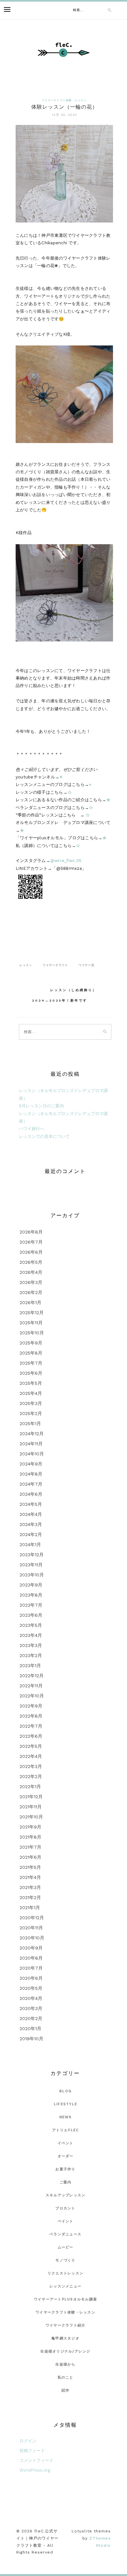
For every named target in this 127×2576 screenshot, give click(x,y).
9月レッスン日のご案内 (41, 1106)
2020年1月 (30, 2029)
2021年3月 (30, 1887)
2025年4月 (31, 1393)
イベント (66, 2143)
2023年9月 (31, 1585)
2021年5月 (30, 1867)
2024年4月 (31, 1514)
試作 (66, 2390)
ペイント (66, 2221)
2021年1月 (30, 1908)
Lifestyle (65, 2104)
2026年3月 (31, 1282)
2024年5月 (31, 1504)
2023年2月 (31, 1655)
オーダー (66, 2156)
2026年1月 (30, 1302)
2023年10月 (32, 1575)
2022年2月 (31, 1776)
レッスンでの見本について (44, 1136)
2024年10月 (32, 1454)
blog (65, 2091)
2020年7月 (31, 1968)
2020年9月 (31, 1948)
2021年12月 (31, 1797)
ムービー (66, 2247)
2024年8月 (31, 1474)
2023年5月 (31, 1625)
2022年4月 (31, 1756)
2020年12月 (32, 1918)
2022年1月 (30, 1787)
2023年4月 (31, 1635)
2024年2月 (31, 1534)
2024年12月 (32, 1434)
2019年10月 (31, 2039)
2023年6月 (31, 1615)
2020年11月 (31, 1928)
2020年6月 (31, 1978)
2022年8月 (31, 1716)
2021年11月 (31, 1807)
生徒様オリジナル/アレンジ (65, 2351)
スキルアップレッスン (66, 2195)
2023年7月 (31, 1605)
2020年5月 (31, 1988)
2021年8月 (30, 1837)
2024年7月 (31, 1484)
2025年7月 (31, 1363)
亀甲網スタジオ (65, 2338)
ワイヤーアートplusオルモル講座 (65, 2299)
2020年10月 (32, 1938)
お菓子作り (65, 2169)
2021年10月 (31, 1817)
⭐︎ (90, 784)
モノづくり (65, 2260)
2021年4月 (30, 1877)
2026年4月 (31, 1272)
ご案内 (66, 2182)
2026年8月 (31, 1232)
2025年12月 (32, 1313)
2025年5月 (31, 1383)
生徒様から (65, 2364)
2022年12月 (32, 1676)
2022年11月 (31, 1686)
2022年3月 (31, 1766)
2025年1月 (30, 1423)
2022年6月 (31, 1736)
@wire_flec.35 (66, 861)
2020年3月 (31, 2008)
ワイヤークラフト (55, 965)
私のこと (66, 2377)
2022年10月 (32, 1696)
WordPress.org (35, 2470)
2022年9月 (31, 1706)
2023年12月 (32, 1555)
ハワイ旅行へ (32, 1129)
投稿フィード (32, 2451)
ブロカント (65, 2208)
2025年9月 (31, 1343)
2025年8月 (31, 1353)
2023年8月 (31, 1595)
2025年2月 (31, 1413)
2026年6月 (31, 1252)
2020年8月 (31, 1958)
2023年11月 (31, 1565)
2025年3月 (31, 1403)
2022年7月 (31, 1726)
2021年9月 (30, 1827)
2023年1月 (30, 1666)
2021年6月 (30, 1857)
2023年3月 (31, 1645)
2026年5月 (31, 1262)
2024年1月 (30, 1544)
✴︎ (61, 777)
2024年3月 (31, 1524)
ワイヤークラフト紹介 (66, 2325)
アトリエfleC (66, 2130)
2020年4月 (31, 1998)
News (66, 2117)
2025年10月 (32, 1333)
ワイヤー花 (86, 965)
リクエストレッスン (65, 2273)
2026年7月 (31, 1242)
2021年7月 (30, 1847)
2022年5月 (31, 1746)
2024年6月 (31, 1494)
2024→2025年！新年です (60, 1000)
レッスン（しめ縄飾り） (73, 990)
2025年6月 (31, 1373)
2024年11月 (31, 1444)
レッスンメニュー (65, 2286)
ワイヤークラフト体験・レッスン (64, 100)
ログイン (28, 2441)
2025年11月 (31, 1323)
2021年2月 (30, 1897)
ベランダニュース (65, 2234)
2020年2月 (31, 2018)
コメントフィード (36, 2460)
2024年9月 (31, 1464)
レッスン (26, 965)
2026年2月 (31, 1292)
